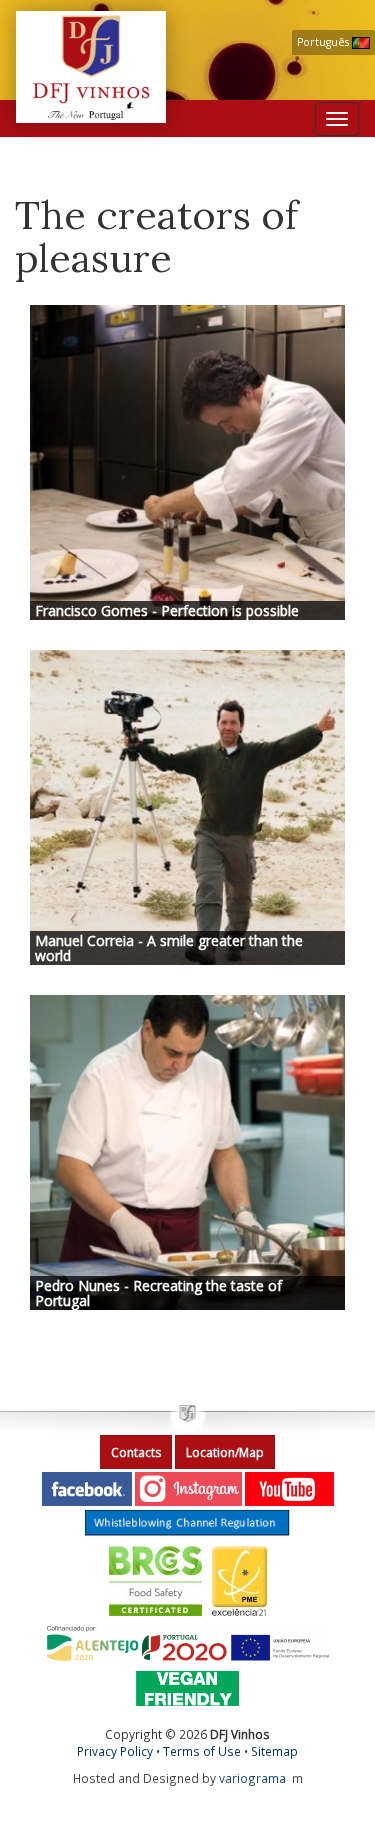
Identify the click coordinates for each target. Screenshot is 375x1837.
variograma (252, 1778)
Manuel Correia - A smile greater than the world (169, 948)
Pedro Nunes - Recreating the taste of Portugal (158, 1293)
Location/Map (225, 1452)
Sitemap (274, 1751)
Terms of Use (202, 1751)
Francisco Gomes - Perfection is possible (167, 610)
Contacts (136, 1452)
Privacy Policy (115, 1751)
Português (324, 42)
